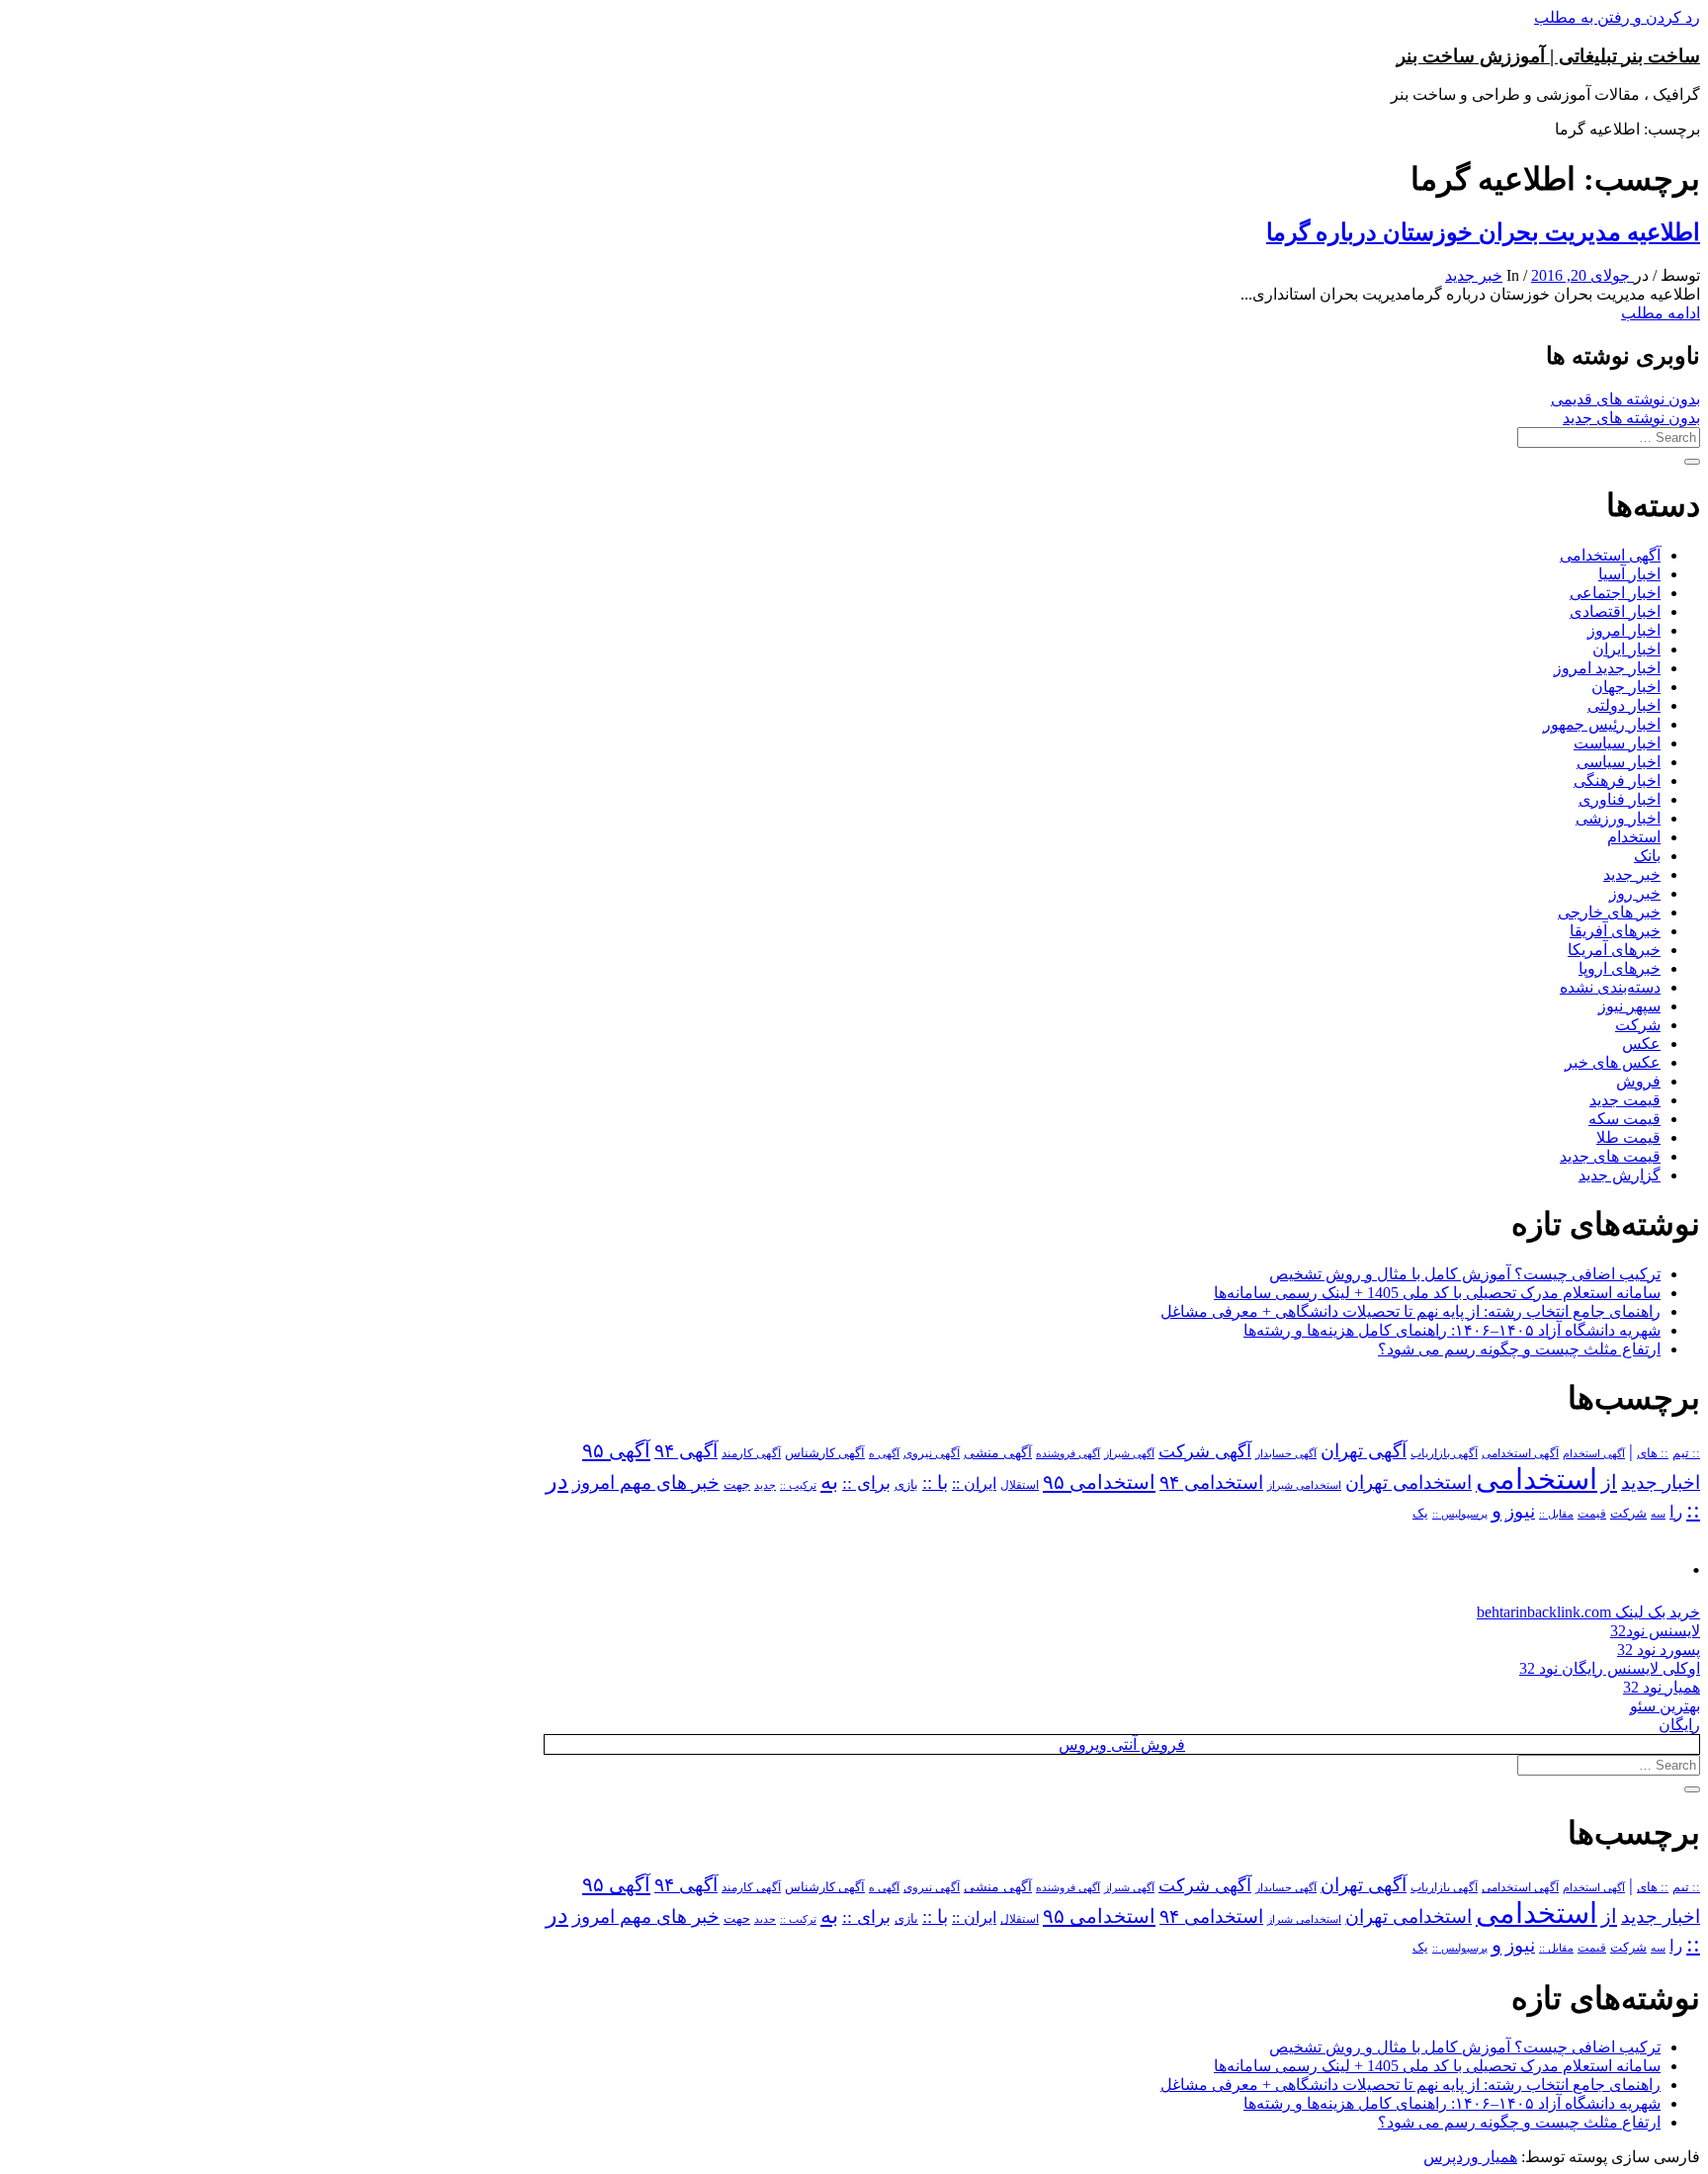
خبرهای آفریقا (1615, 931)
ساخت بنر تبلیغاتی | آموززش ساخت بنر (1548, 56)
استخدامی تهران (1409, 1482)
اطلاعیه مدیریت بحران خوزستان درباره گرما (1483, 232)
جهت (737, 1485)
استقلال (1020, 1485)
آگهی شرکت (1205, 1451)
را (1676, 1512)
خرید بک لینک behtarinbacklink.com (1588, 1612)
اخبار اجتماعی (1615, 593)
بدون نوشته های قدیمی (1625, 399)
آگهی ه (884, 1453)
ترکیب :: (798, 1485)
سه (1658, 1514)
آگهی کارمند (751, 1453)
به (829, 1481)
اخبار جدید (1661, 1482)
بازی (906, 1485)
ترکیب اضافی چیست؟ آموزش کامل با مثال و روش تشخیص (1465, 1274)
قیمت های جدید (1610, 1156)
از (1609, 1482)
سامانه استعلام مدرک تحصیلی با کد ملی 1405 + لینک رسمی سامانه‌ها (1437, 1293)
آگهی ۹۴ (686, 1451)
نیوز (1520, 1511)
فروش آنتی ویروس (1122, 1744)
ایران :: (974, 1483)
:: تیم (1686, 1453)
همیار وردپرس (1470, 2157)
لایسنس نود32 (1655, 1631)
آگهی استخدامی (1610, 555)
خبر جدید (1474, 275)
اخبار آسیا (1629, 574)
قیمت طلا (1628, 1137)
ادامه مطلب (1661, 313)
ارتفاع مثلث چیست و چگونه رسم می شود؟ (1519, 1349)
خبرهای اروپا (1620, 968)
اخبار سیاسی (1619, 762)
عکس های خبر (1613, 1062)
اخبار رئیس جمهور (1602, 724)
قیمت (1592, 1514)
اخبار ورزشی (1618, 818)
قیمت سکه (1624, 1119)
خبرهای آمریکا (1614, 950)
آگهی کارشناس (825, 1453)
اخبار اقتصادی (1615, 611)
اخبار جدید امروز (1607, 668)
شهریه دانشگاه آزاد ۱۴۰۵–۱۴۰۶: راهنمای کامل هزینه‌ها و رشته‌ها (1452, 1330)
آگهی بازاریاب (1444, 1454)
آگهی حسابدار (1286, 1453)
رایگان (1679, 1725)
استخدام (1634, 837)
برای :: (866, 1483)
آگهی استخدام (1594, 1453)
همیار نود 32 (1662, 1687)
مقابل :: (1556, 1514)
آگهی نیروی (932, 1453)
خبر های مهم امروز (646, 1482)
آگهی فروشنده (1068, 1453)
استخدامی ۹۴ (1211, 1482)
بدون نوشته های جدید (1631, 418)
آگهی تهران (1364, 1451)
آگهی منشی (998, 1453)
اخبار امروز (1624, 630)
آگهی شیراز (1129, 1453)
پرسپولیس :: (1460, 1514)
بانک (1647, 856)
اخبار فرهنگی (1617, 781)
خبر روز (1635, 893)
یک (1420, 1513)
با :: (935, 1483)
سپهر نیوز (1629, 1006)
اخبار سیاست (1617, 743)
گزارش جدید (1620, 1175)
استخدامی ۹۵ (1099, 1482)
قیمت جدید (1625, 1100)
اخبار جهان (1626, 687)
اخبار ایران (1626, 649)
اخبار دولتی (1624, 705)
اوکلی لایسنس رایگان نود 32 (1610, 1668)
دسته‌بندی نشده (1610, 987)
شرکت (1638, 1025)
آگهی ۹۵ (616, 1450)
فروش (1638, 1081)
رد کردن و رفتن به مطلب (1617, 17)
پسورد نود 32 (1659, 1650)
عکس (1641, 1044)
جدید (765, 1485)
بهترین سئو (1665, 1706)
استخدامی (1537, 1479)
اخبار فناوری (1620, 799)
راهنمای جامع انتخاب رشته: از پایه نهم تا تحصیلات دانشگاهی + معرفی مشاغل (1410, 1311)
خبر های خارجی (1609, 912)
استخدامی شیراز (1304, 1485)
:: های (1653, 1453)
